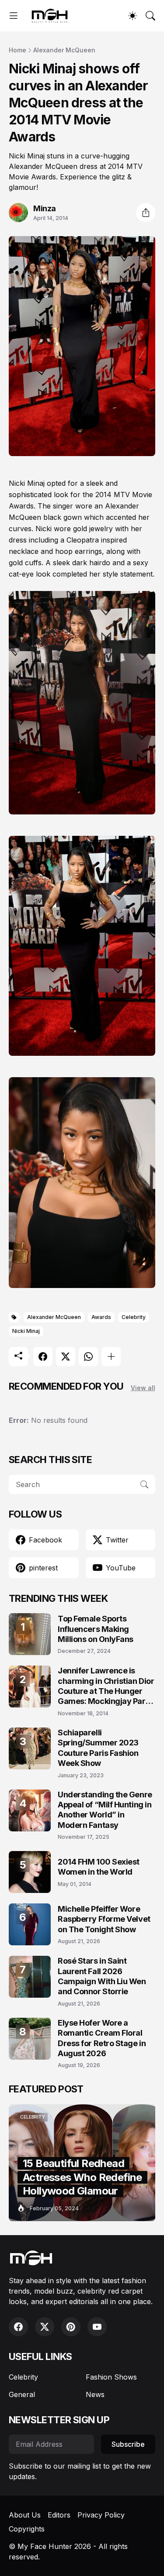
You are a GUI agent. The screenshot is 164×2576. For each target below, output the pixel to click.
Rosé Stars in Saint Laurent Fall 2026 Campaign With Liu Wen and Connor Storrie (102, 1976)
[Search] (150, 16)
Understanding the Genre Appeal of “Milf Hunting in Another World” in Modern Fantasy (105, 1810)
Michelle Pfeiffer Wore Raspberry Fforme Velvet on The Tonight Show (104, 1919)
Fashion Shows (111, 2377)
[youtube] (97, 2327)
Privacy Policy (101, 2515)
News (95, 2394)
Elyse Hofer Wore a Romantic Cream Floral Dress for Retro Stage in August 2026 (102, 2038)
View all (143, 1388)
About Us (25, 2515)
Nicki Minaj (26, 1331)
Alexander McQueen (64, 50)
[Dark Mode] (133, 16)
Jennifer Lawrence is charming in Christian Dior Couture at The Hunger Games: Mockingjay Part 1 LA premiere (106, 1686)
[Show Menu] (14, 16)
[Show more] (111, 1357)
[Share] (146, 213)
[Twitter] (66, 1357)
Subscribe (128, 2444)
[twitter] (45, 2327)
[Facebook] (43, 1357)
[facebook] (18, 2327)
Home (17, 50)
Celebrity (134, 1317)
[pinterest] (71, 2327)
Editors (59, 2515)
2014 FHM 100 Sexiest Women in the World (99, 1867)
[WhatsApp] (88, 1357)
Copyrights (27, 2529)
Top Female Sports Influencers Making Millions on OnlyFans (96, 1629)
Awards (101, 1317)
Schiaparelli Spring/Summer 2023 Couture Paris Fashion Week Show (98, 1748)
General (22, 2394)
